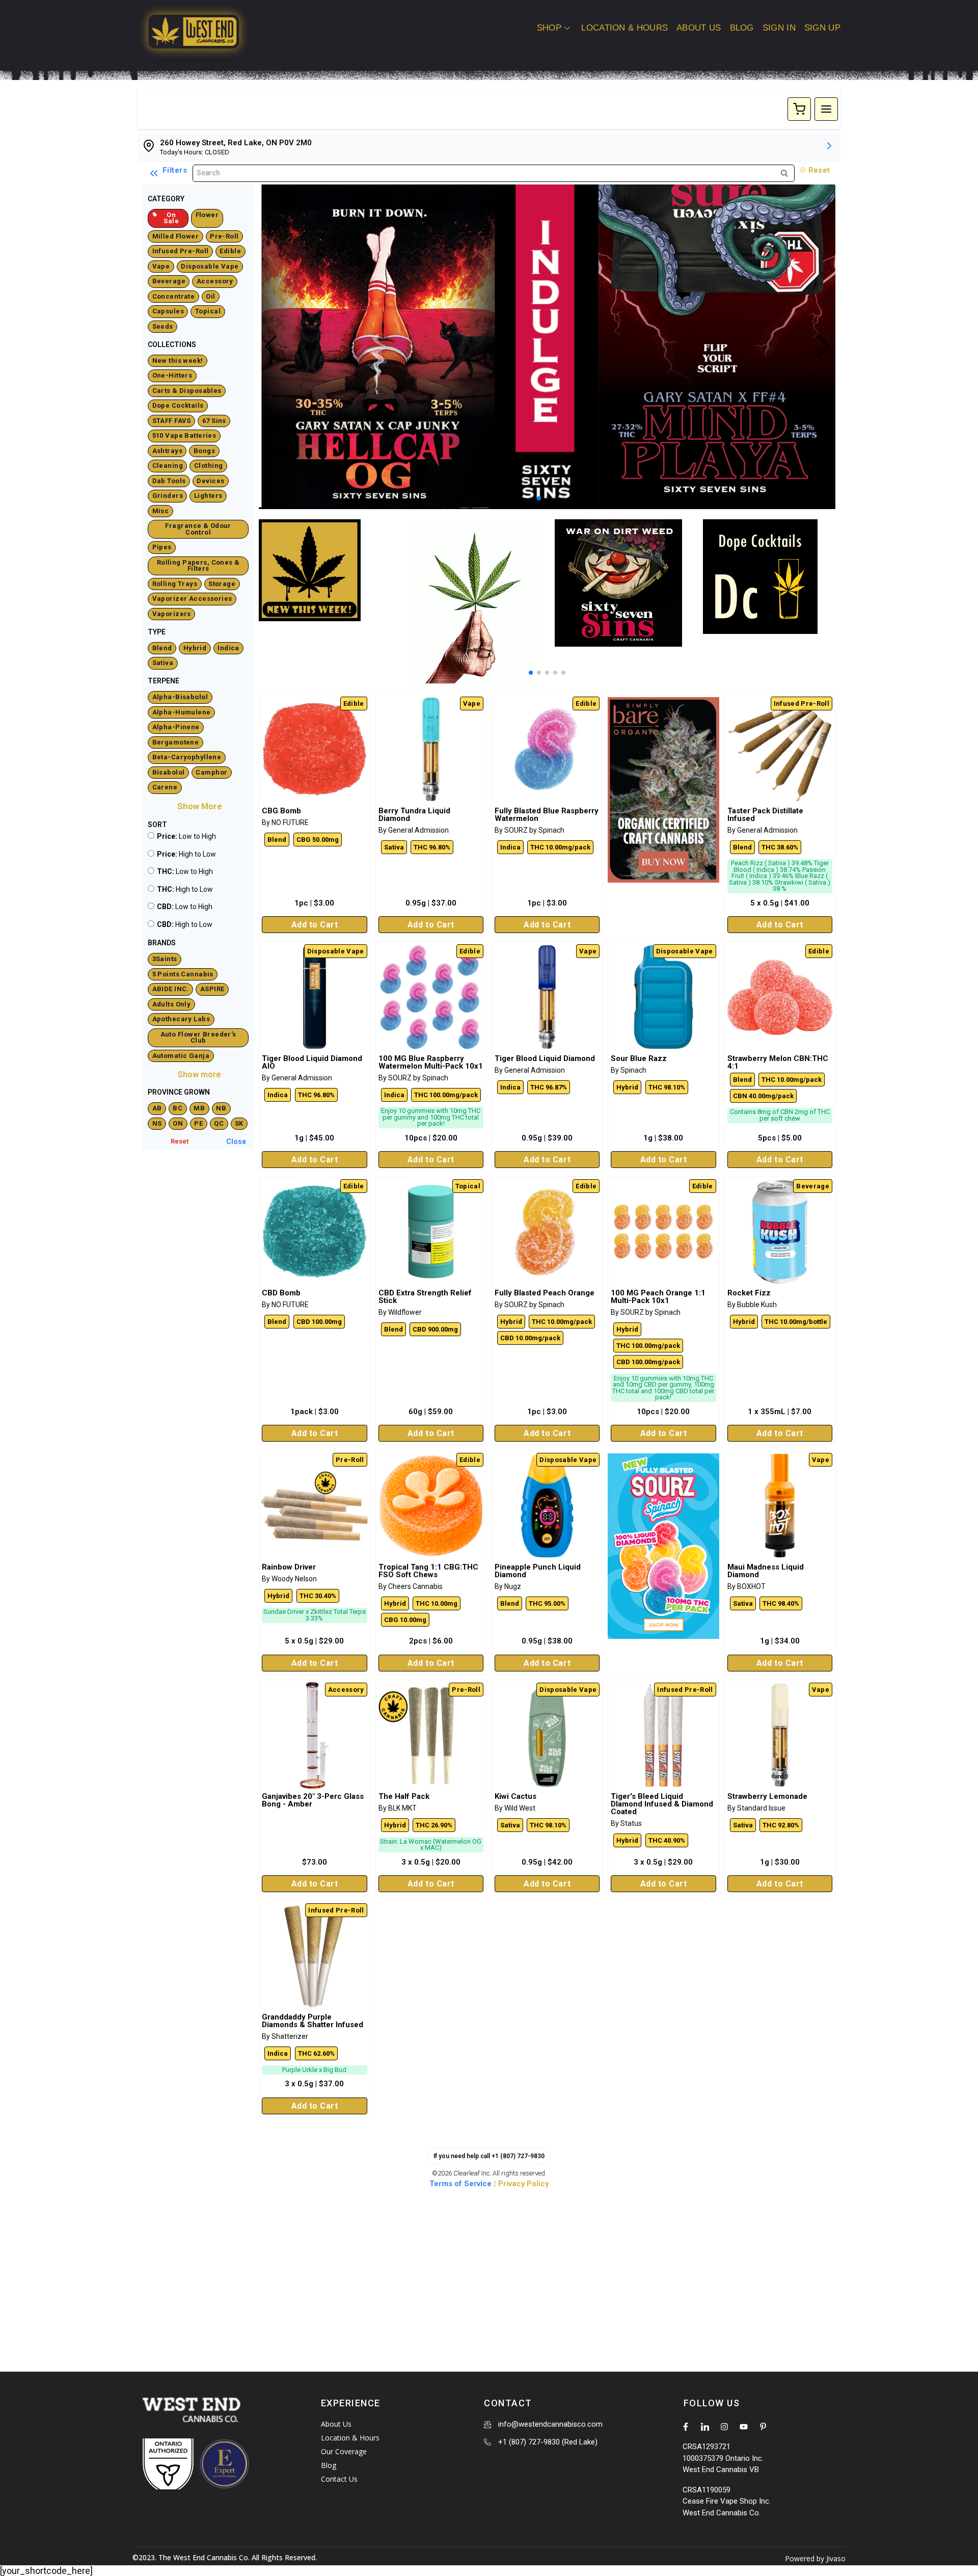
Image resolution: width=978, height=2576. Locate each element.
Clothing (208, 466)
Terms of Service (460, 2184)
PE (198, 1123)
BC (178, 1108)
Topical (208, 311)
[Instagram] (724, 2427)
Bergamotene (176, 742)
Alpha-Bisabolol (180, 697)
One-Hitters (172, 375)
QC (219, 1123)
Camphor (211, 772)
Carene (165, 787)
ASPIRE (212, 989)
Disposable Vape (210, 266)
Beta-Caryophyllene (187, 757)
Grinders (168, 496)
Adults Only (172, 1004)
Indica (228, 648)
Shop (549, 28)
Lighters (208, 496)
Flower (207, 215)
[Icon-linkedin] (705, 2427)
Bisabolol (169, 772)
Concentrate (174, 296)
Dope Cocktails (178, 405)
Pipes (162, 547)
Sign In (779, 28)
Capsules (168, 311)
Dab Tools (169, 481)
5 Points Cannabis (183, 974)
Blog (742, 28)
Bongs (204, 451)
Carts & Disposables (187, 391)
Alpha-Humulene (182, 712)
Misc (161, 511)
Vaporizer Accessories (192, 599)
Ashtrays (167, 451)
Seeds (163, 326)
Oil (210, 296)
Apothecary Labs (181, 1019)
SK (239, 1123)
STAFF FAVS (172, 421)
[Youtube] (744, 2427)
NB (221, 1108)
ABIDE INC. (171, 989)
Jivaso (836, 2558)
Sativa (163, 663)
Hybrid (195, 648)
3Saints (165, 959)
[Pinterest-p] (763, 2427)
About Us (699, 28)
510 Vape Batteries (184, 435)
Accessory (215, 281)
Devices (210, 481)
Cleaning (168, 466)
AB (157, 1108)
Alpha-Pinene (176, 727)
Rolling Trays (175, 584)
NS (157, 1123)
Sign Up (822, 28)
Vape (161, 266)
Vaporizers (172, 614)
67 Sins (214, 421)
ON (178, 1123)
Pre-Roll (224, 236)
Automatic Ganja (181, 1056)
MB (199, 1108)
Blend (162, 648)
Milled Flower (176, 236)
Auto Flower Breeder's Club (198, 1038)
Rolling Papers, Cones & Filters (198, 566)
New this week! (178, 361)
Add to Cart (315, 925)
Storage (222, 584)
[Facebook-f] (686, 2427)
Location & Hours (624, 28)
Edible (230, 251)
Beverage (169, 281)
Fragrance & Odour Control (198, 529)
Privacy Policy (523, 2184)
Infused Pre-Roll (181, 251)
